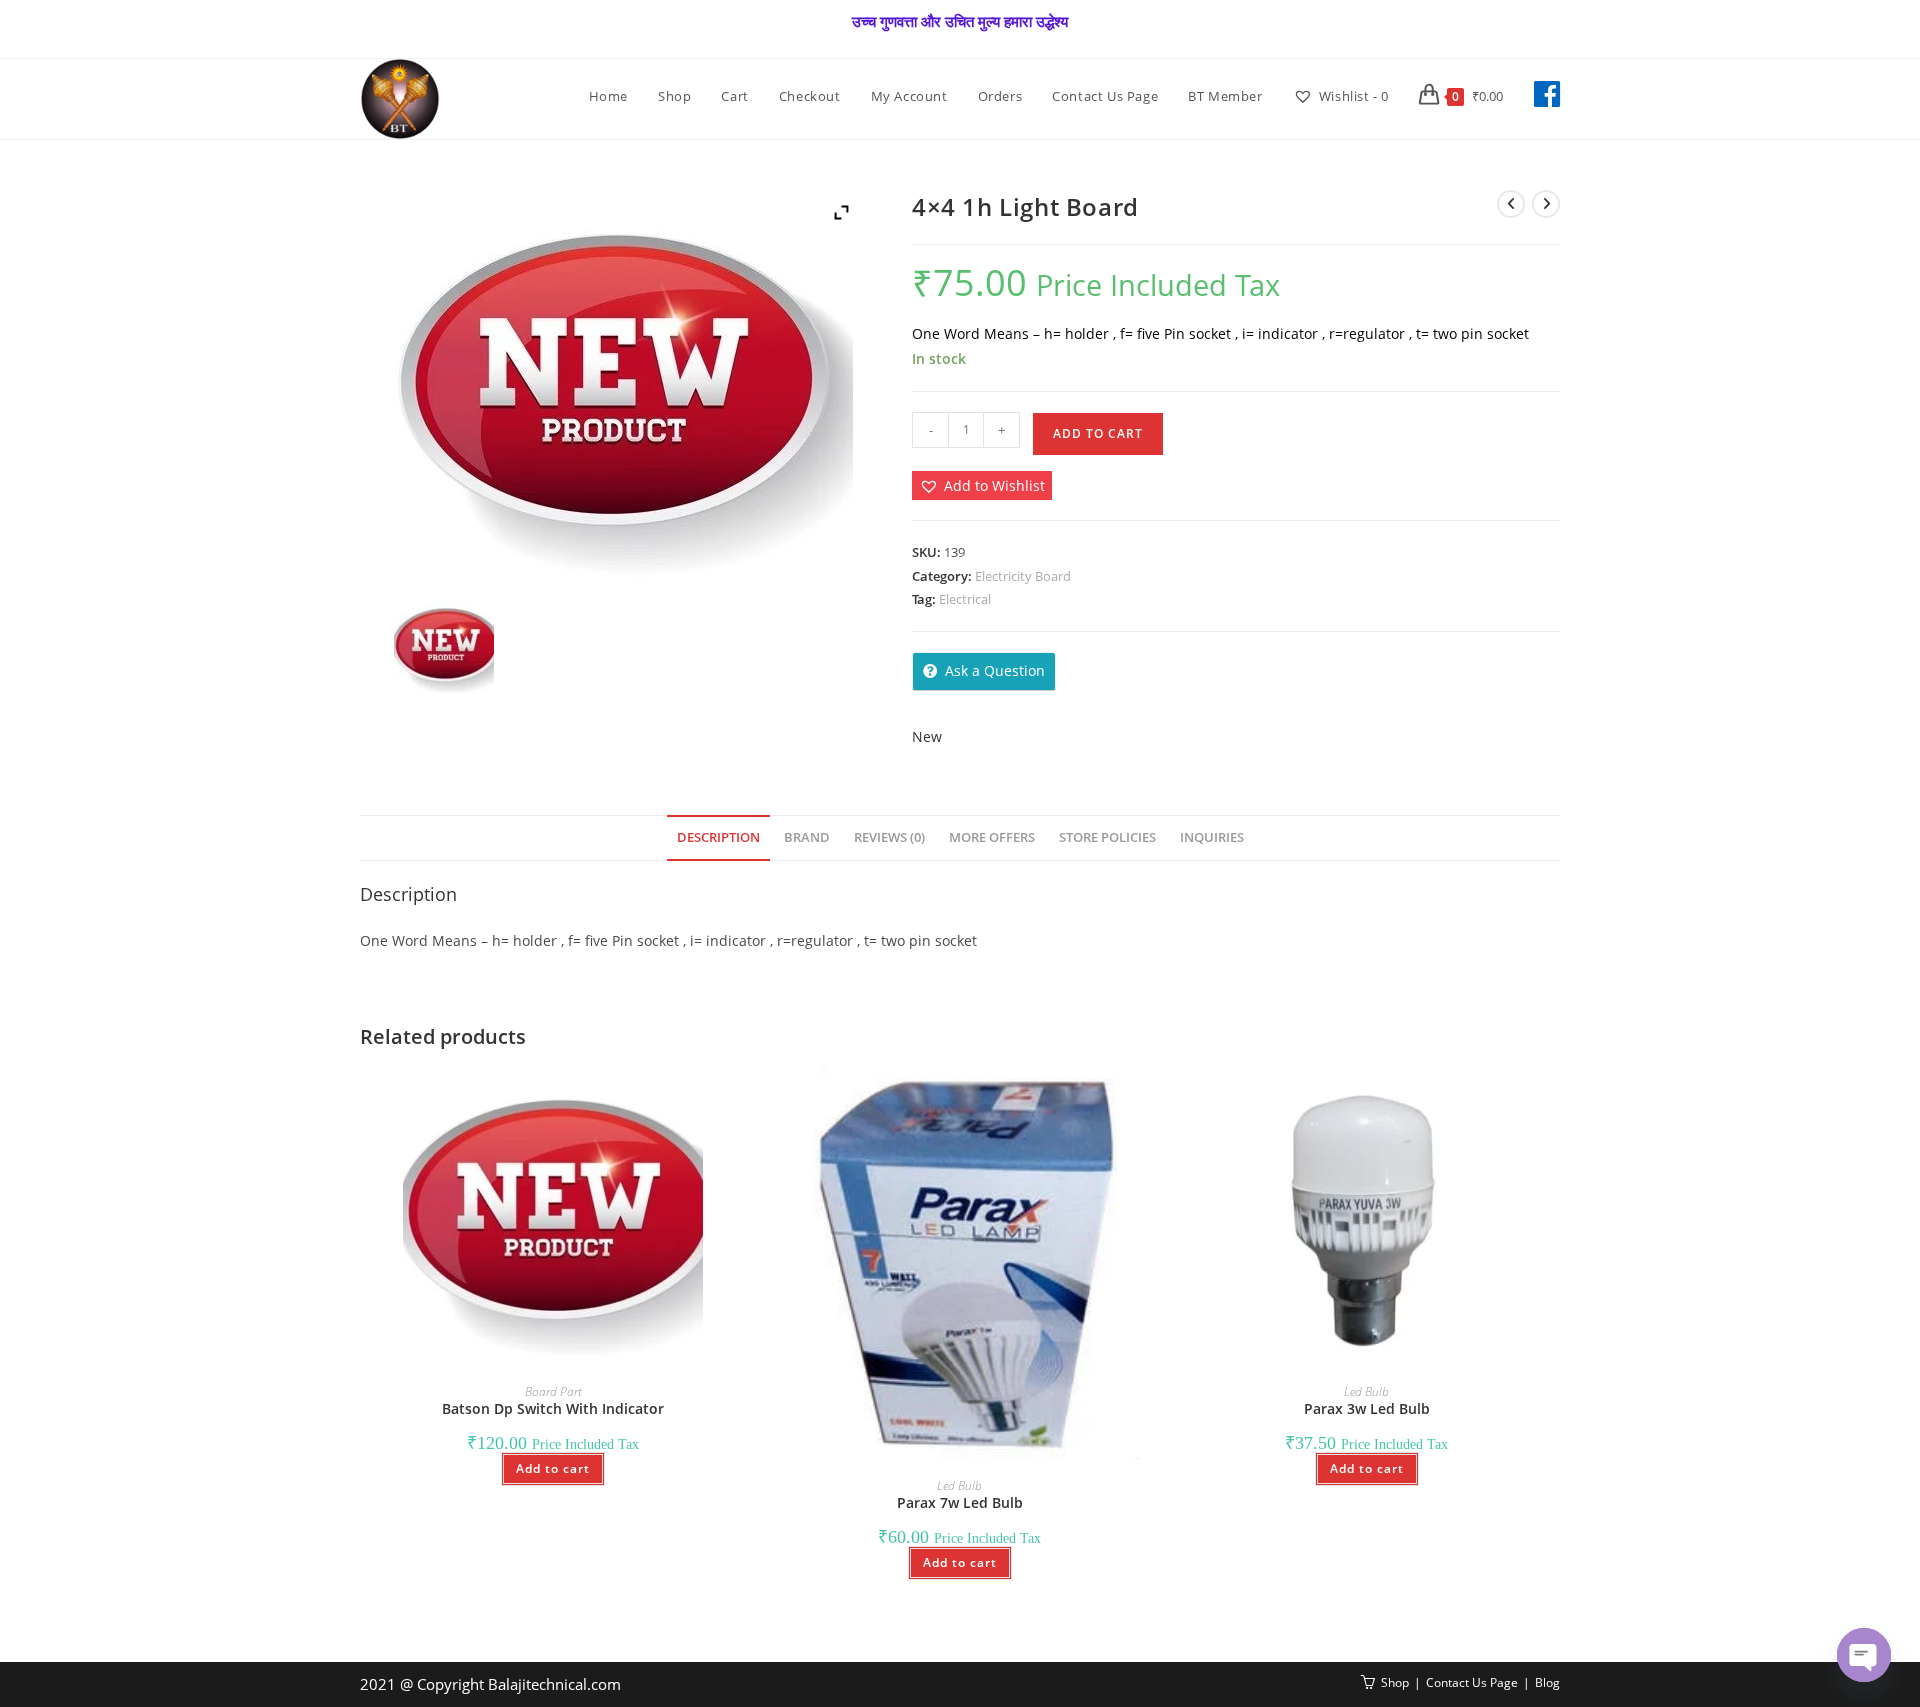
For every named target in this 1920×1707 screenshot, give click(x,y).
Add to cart (1098, 433)
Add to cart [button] (553, 1468)
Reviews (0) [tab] (889, 837)
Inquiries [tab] (1212, 837)
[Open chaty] (1864, 1655)
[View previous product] (1511, 204)
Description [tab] (718, 837)
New (927, 736)
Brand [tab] (807, 837)
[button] (982, 485)
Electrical (965, 599)
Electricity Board (1023, 576)
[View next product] (1546, 204)
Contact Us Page (1472, 1682)
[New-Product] (443, 647)
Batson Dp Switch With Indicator (553, 1408)
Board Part (553, 1391)
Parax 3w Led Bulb (1367, 1408)
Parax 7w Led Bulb (960, 1502)
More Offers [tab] (992, 837)
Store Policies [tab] (1107, 837)
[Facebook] (1547, 94)
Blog (1547, 1682)
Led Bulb (959, 1485)
